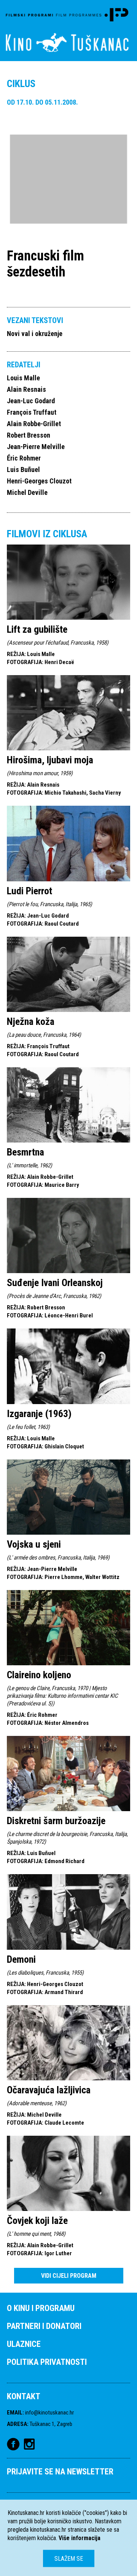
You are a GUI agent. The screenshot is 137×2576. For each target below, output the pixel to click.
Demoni (21, 1959)
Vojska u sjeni (34, 1544)
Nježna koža (31, 1021)
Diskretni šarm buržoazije (56, 1821)
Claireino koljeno (39, 1675)
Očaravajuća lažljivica (49, 2090)
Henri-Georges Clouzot (39, 481)
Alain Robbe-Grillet (34, 424)
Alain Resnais (26, 389)
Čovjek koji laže (37, 2220)
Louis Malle (23, 378)
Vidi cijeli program (69, 2276)
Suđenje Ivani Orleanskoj (55, 1283)
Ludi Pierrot (29, 891)
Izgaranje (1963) (39, 1414)
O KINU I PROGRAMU (41, 2308)
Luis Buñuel (23, 469)
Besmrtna (25, 1152)
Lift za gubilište (37, 629)
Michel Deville (27, 492)
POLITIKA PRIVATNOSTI (47, 2362)
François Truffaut (32, 412)
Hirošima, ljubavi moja (50, 760)
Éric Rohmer (24, 458)
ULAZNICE (24, 2344)
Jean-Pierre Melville (36, 447)
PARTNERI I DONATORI (44, 2326)
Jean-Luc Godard (31, 401)
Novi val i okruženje (35, 334)
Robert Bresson (29, 435)
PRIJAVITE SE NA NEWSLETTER (60, 2472)
